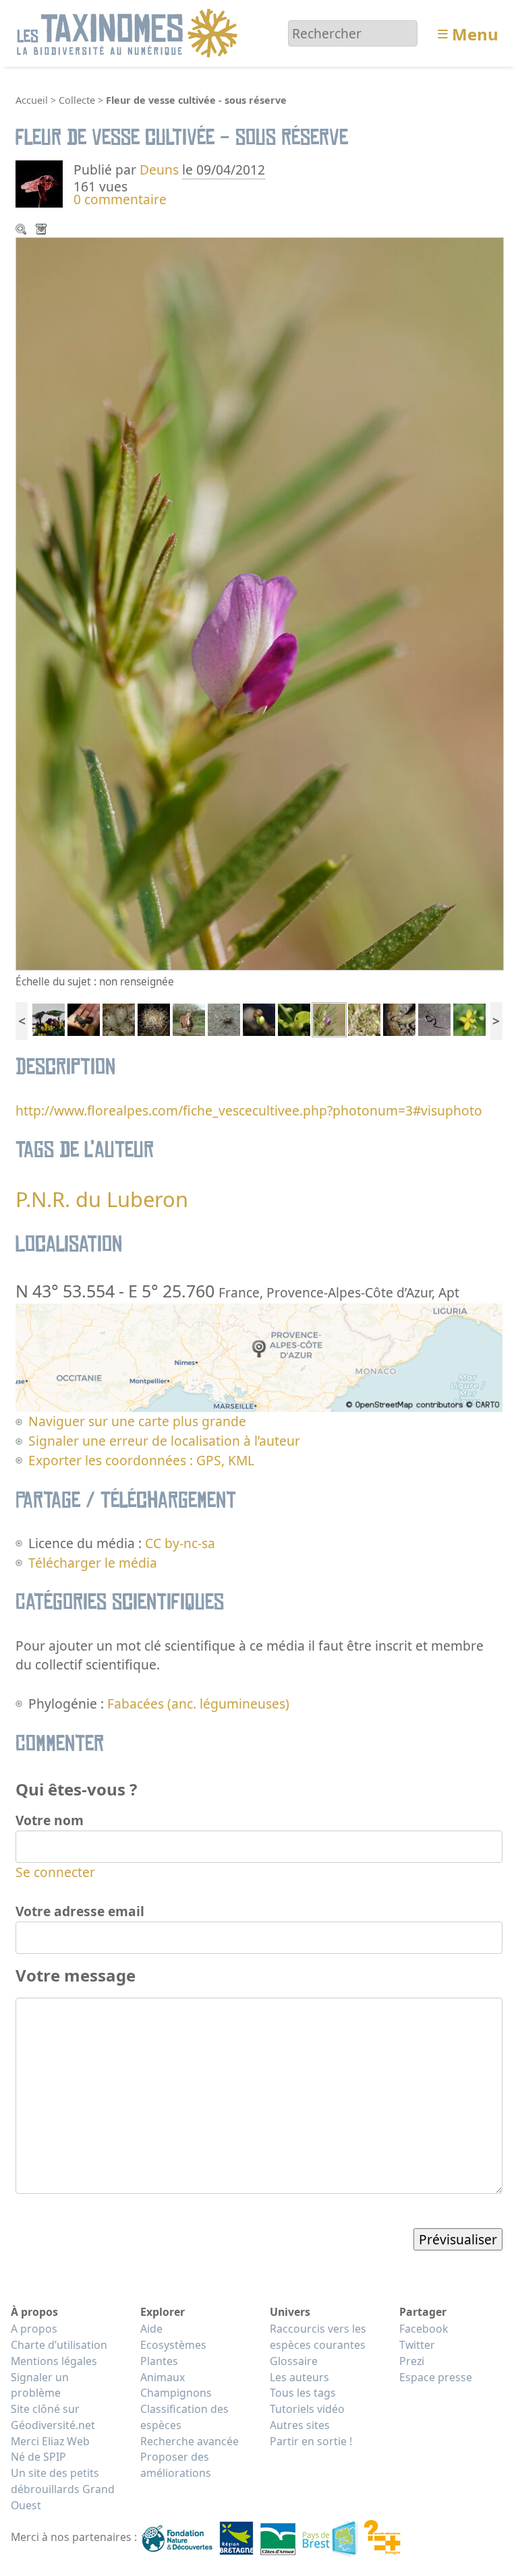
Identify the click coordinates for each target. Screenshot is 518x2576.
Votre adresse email (80, 1911)
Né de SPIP (38, 2457)
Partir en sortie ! (311, 2441)
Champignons (176, 2393)
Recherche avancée (190, 2441)
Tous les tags (303, 2393)
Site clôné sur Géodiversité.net (53, 2417)
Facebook (424, 2329)
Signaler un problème (40, 2385)
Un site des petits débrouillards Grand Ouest (63, 2489)
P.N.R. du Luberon (102, 1199)
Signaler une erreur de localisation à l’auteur (164, 1441)
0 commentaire (120, 199)
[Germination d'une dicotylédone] (259, 1019)
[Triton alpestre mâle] (84, 1019)
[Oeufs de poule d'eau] (119, 1019)
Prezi (412, 2361)
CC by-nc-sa (180, 1543)
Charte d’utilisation (59, 2345)
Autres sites (300, 2425)
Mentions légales (54, 2361)
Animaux (163, 2377)
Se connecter (55, 1872)
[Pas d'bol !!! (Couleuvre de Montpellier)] (434, 1019)
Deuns (159, 170)
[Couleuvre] (399, 1019)
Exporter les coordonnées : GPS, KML (141, 1460)
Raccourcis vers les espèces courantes (318, 2337)
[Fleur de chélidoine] (469, 1019)
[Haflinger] (189, 1019)
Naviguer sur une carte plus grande (137, 1421)
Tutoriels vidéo (307, 2409)
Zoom (22, 231)
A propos (34, 2329)
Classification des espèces (184, 2417)
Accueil (32, 100)
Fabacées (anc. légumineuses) (198, 1704)
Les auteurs (299, 2377)
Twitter (417, 2345)
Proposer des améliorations (176, 2465)
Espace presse (436, 2377)
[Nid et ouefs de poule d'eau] (154, 1019)
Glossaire (294, 2361)
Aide (151, 2329)
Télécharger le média (42, 231)
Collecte (77, 100)
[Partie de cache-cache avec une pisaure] (294, 1019)
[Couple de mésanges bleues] (49, 1019)
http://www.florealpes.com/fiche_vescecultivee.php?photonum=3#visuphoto (249, 1110)
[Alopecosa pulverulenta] (224, 1019)
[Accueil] (129, 32)
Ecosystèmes (173, 2345)
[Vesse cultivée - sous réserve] (364, 1019)
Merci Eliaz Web (50, 2441)
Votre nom (50, 1820)
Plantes (159, 2361)
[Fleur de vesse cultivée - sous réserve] (329, 1019)
